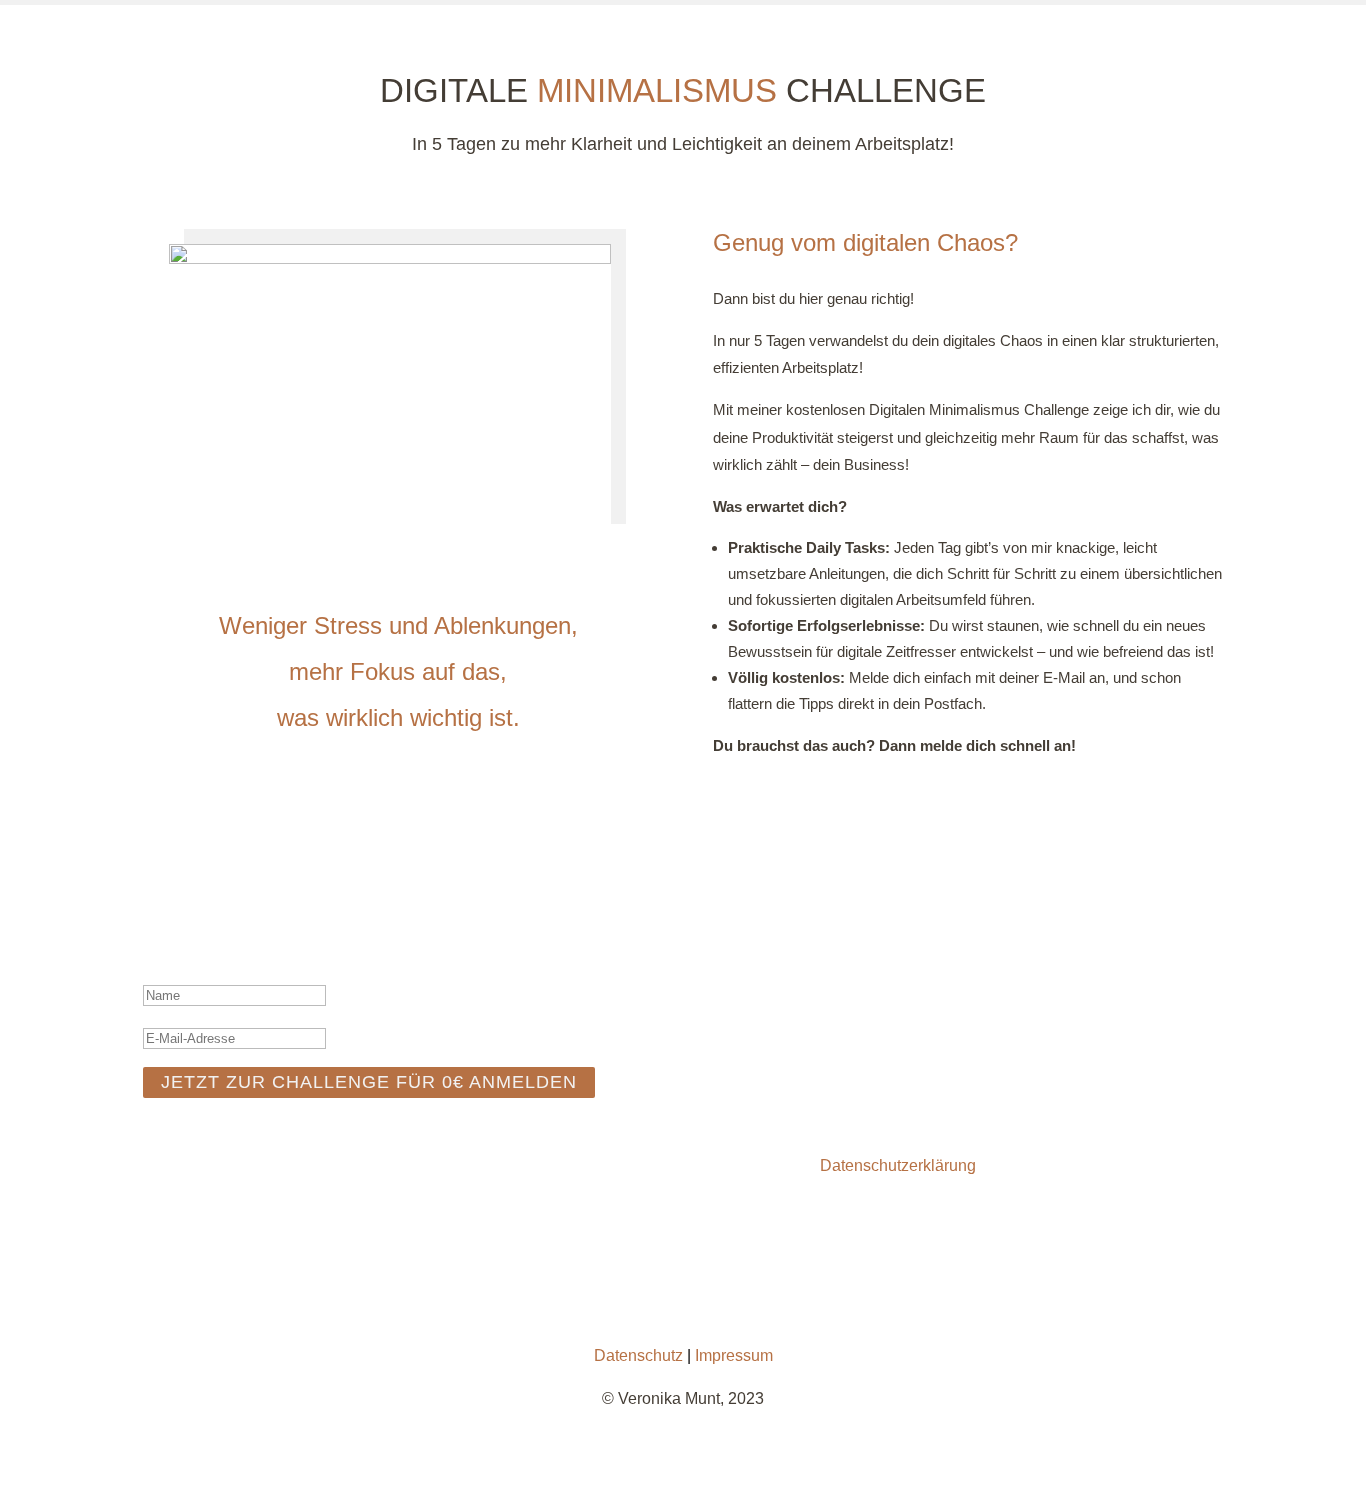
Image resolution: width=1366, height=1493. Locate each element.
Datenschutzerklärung (898, 1165)
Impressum (734, 1355)
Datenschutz (638, 1355)
